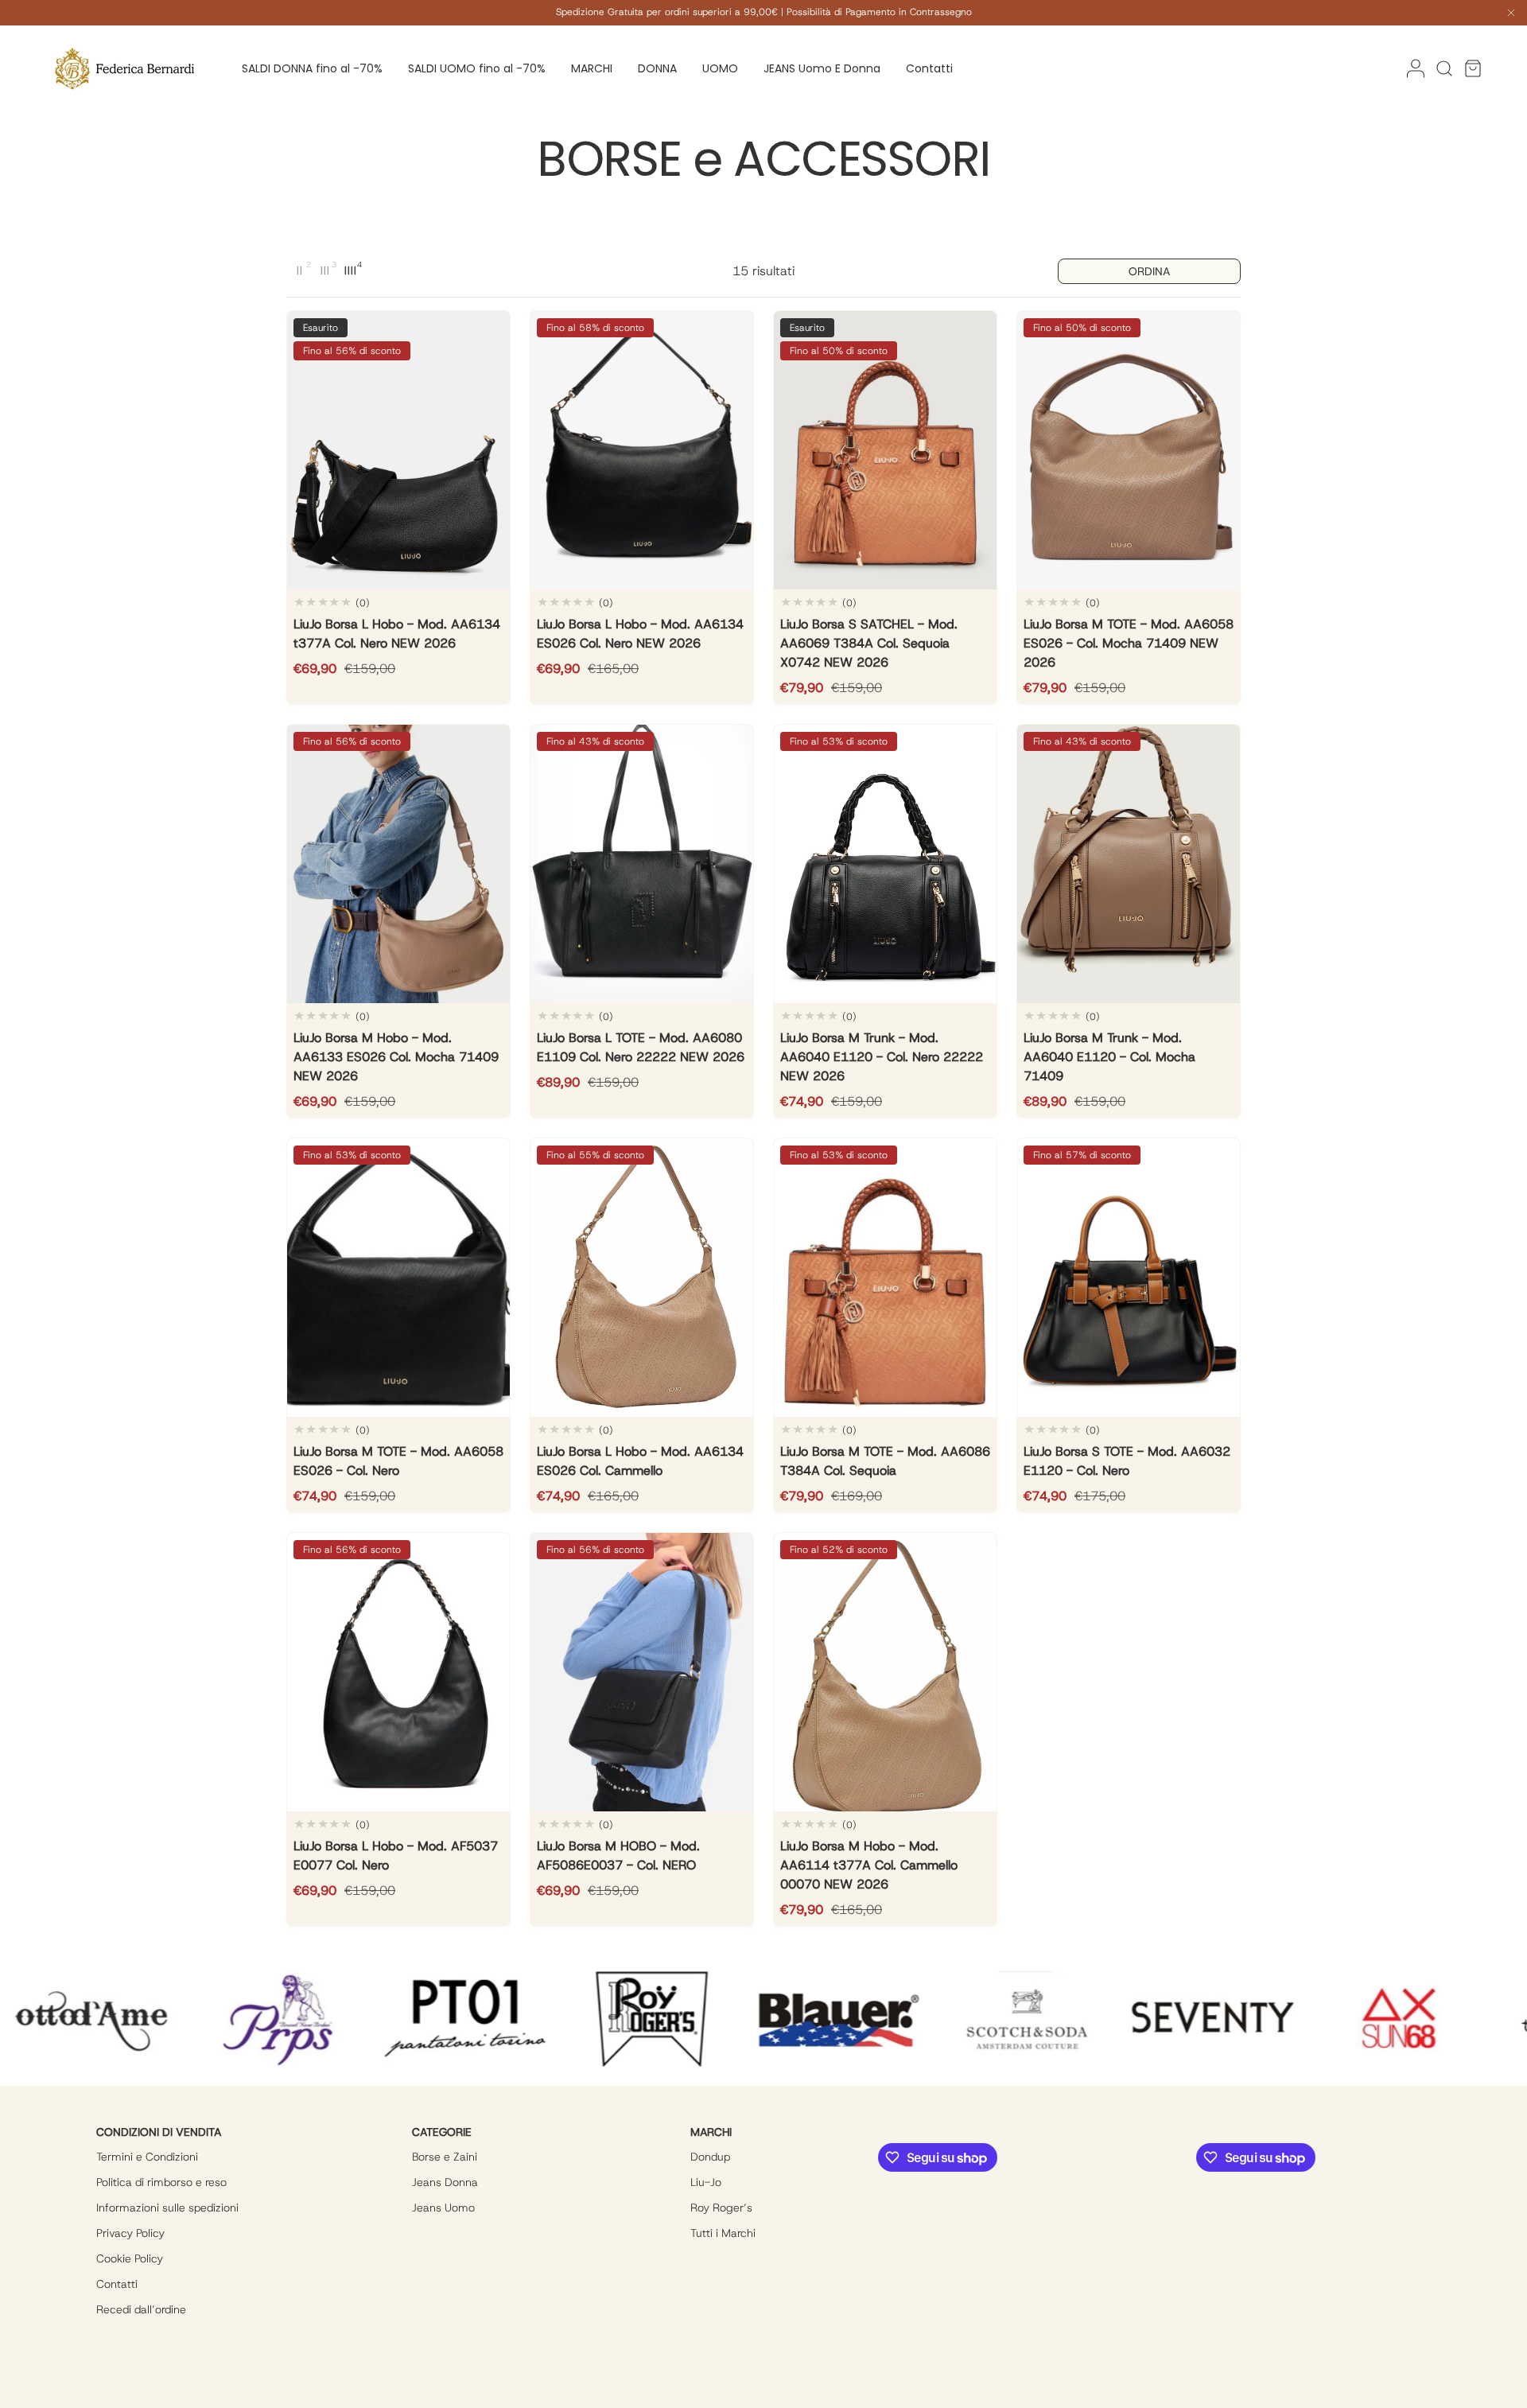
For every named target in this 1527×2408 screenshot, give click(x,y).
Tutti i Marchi (723, 2233)
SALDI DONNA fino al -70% (312, 68)
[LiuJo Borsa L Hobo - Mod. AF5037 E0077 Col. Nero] (398, 1672)
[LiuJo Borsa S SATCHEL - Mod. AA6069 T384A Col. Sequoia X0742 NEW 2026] (885, 450)
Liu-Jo (706, 2182)
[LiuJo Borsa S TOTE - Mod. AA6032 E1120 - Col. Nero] (1129, 1278)
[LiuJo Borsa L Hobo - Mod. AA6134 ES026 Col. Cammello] (642, 1278)
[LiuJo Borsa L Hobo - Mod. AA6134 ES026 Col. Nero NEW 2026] (642, 450)
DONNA (657, 68)
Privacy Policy (130, 2233)
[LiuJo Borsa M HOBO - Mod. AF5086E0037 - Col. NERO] (642, 1672)
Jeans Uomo (443, 2208)
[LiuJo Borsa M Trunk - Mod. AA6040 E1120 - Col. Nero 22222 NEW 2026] (885, 864)
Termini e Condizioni (147, 2157)
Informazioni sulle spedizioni (167, 2208)
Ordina (1149, 271)
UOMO (720, 68)
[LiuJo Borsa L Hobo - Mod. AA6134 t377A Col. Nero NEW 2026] (398, 450)
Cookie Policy (130, 2258)
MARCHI (592, 68)
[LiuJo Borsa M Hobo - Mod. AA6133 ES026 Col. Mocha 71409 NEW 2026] (398, 864)
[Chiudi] (1511, 15)
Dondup (710, 2157)
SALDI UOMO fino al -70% (477, 68)
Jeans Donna (445, 2182)
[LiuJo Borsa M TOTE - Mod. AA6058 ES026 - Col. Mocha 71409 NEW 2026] (1129, 450)
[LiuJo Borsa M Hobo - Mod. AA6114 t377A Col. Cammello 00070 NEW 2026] (885, 1672)
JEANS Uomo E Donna (822, 68)
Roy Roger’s (721, 2208)
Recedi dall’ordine (141, 2309)
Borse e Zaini (445, 2157)
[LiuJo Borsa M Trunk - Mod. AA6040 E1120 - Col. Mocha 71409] (1129, 864)
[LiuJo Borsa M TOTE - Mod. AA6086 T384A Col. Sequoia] (885, 1278)
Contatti (929, 68)
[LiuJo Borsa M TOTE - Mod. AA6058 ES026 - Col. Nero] (398, 1278)
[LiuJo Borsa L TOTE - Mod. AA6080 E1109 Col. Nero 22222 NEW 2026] (642, 864)
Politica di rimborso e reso (161, 2182)
